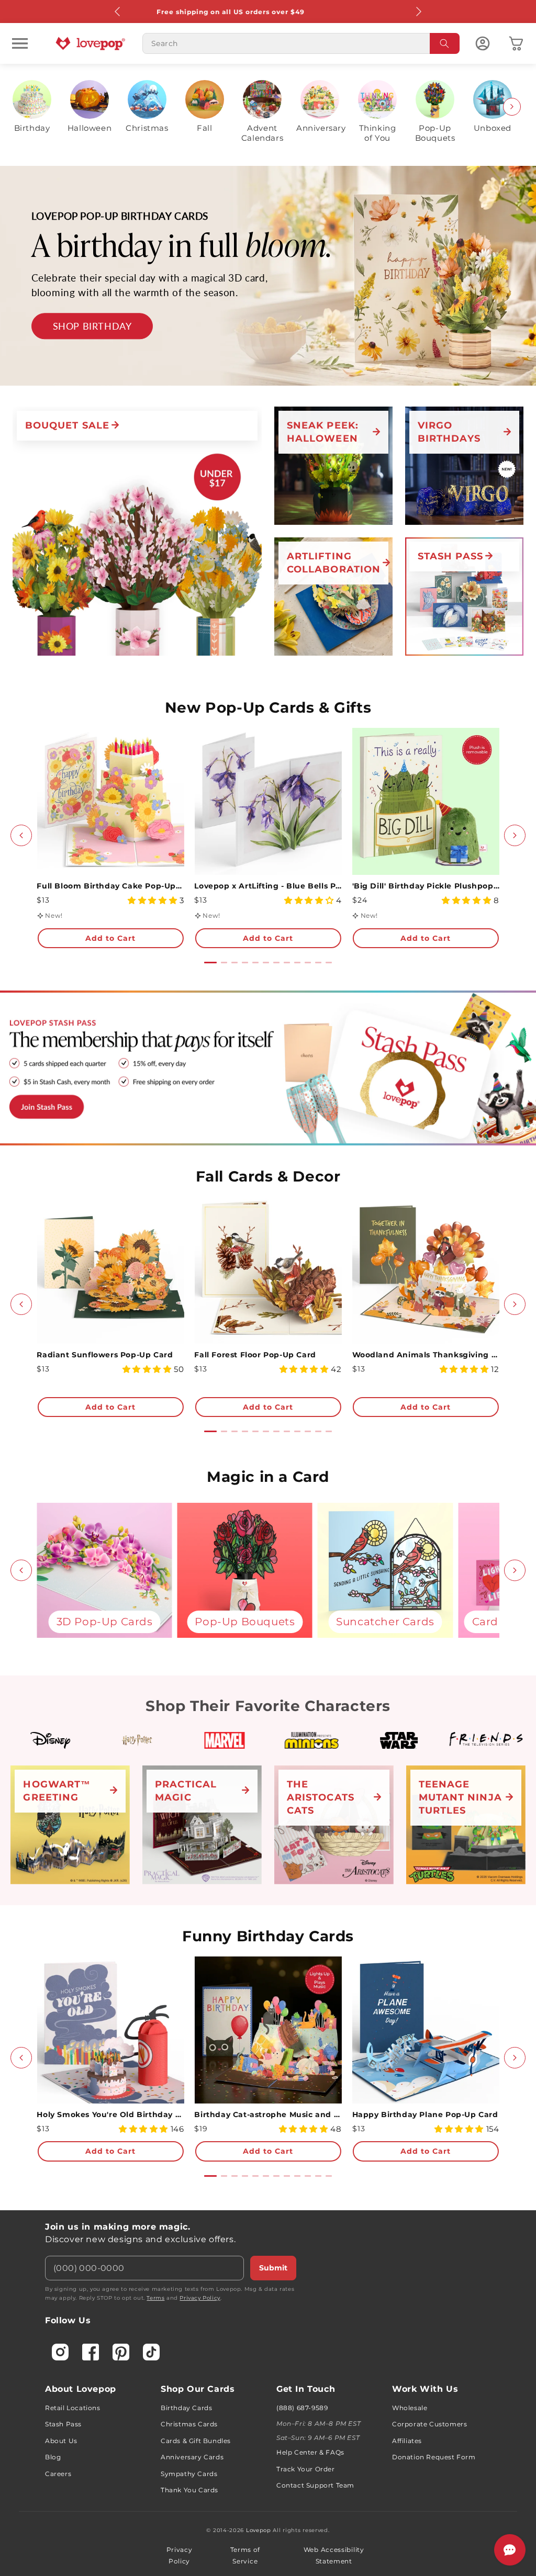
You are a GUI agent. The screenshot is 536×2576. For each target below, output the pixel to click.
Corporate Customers (429, 2424)
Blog (53, 2457)
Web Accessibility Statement (334, 2555)
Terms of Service (245, 2555)
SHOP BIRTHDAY (92, 326)
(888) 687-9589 (302, 2408)
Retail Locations (73, 2408)
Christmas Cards (189, 2424)
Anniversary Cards (192, 2457)
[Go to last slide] (21, 835)
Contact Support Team (315, 2485)
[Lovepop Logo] (91, 43)
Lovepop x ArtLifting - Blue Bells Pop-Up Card (268, 886)
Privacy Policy (200, 2298)
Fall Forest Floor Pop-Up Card (255, 1355)
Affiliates (407, 2441)
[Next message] (418, 12)
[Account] (483, 43)
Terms (155, 2298)
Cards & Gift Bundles (196, 2441)
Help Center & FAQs (310, 2452)
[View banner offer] (268, 276)
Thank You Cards (189, 2490)
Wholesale (410, 2408)
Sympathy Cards (189, 2474)
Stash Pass (63, 2424)
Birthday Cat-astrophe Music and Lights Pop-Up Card (268, 2114)
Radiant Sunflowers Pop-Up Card (105, 1355)
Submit (273, 2268)
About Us (61, 2441)
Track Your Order (306, 2469)
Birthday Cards (186, 2408)
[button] (20, 43)
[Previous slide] (24, 107)
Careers (58, 2474)
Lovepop (259, 2530)
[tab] (210, 963)
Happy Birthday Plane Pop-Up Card (425, 2114)
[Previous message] (118, 12)
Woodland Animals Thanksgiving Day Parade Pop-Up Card (426, 1355)
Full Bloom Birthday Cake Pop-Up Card (110, 886)
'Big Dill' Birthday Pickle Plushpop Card (426, 886)
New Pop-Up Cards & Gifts (268, 707)
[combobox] (301, 43)
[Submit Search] (445, 43)
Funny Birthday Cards (268, 1936)
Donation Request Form (434, 2457)
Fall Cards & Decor (268, 1176)
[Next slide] (512, 107)
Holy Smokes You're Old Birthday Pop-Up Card (110, 2114)
